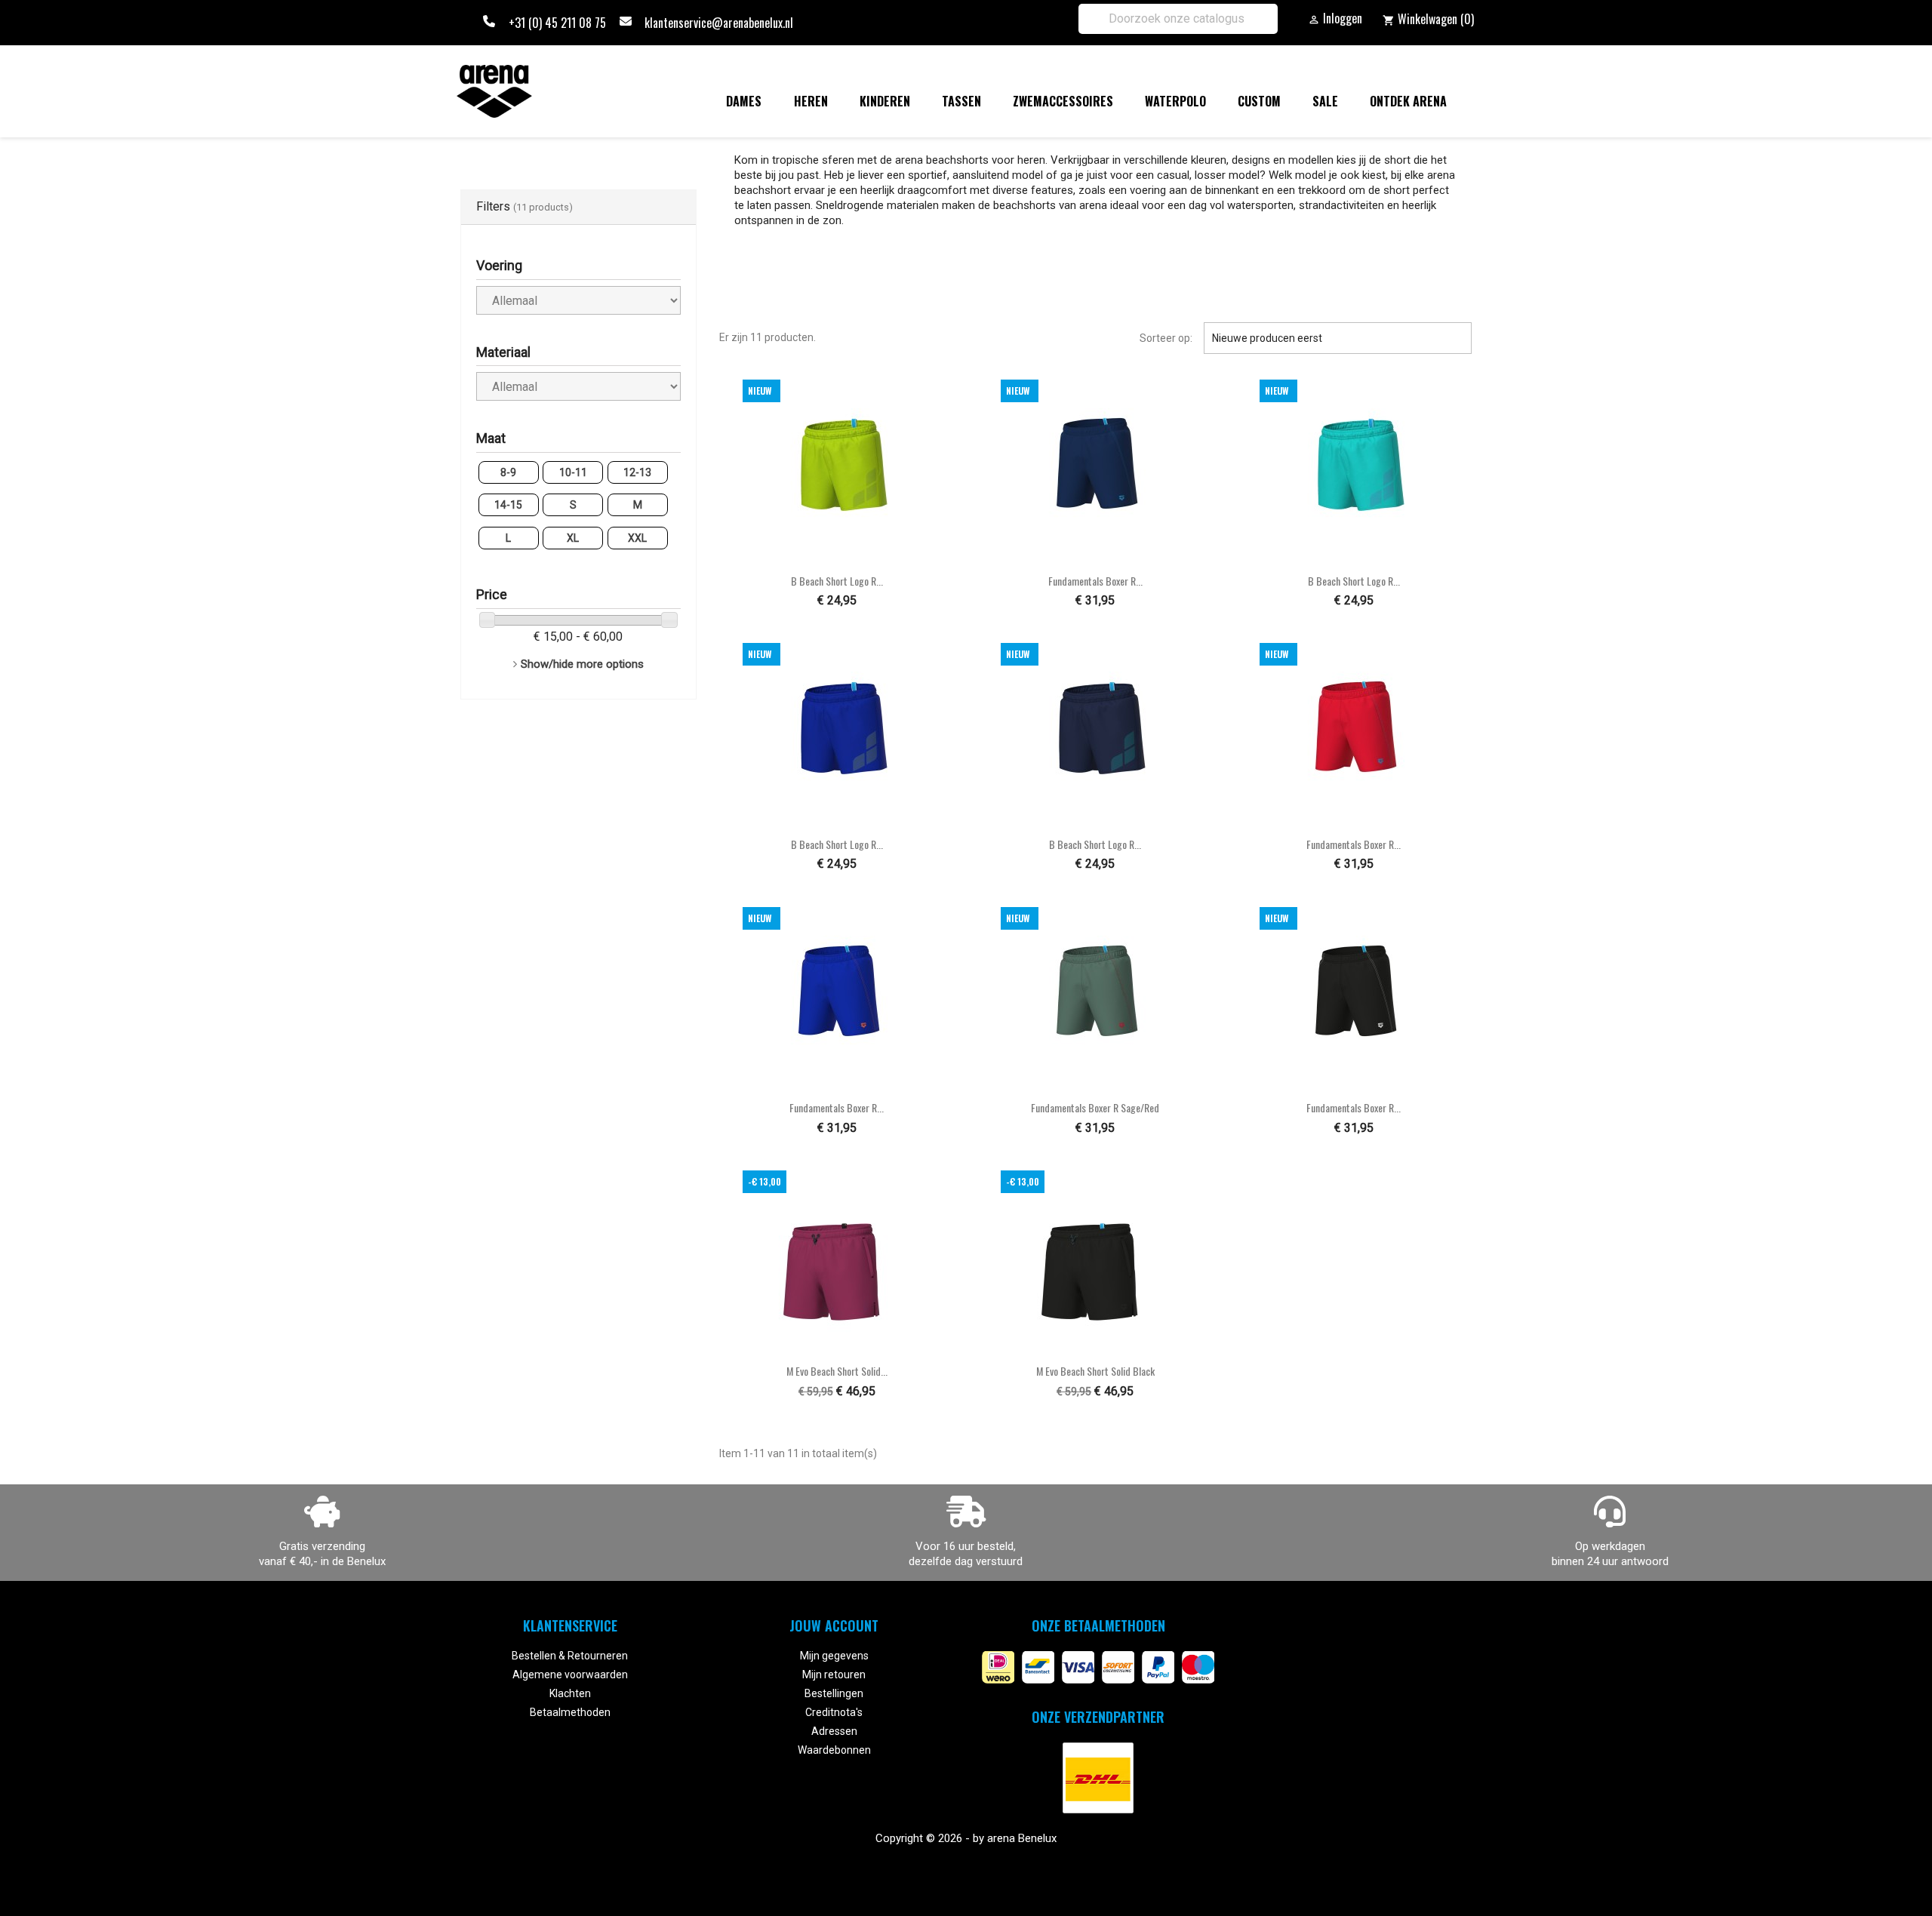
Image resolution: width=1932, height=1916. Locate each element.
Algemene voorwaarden (570, 1675)
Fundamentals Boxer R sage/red (1095, 1107)
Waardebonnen (834, 1750)
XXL (637, 538)
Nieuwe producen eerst (1338, 338)
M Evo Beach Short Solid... (837, 1371)
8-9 (508, 472)
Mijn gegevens (834, 1656)
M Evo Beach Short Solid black (1095, 1371)
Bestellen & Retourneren (570, 1656)
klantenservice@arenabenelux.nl (719, 23)
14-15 (508, 505)
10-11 (573, 472)
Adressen (834, 1731)
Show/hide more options (582, 664)
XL (573, 538)
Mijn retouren (834, 1675)
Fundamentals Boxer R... (1095, 581)
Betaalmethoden (570, 1712)
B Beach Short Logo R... (837, 581)
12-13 (637, 472)
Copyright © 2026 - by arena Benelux (966, 1838)
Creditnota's (834, 1712)
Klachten (570, 1693)
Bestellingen (834, 1693)
